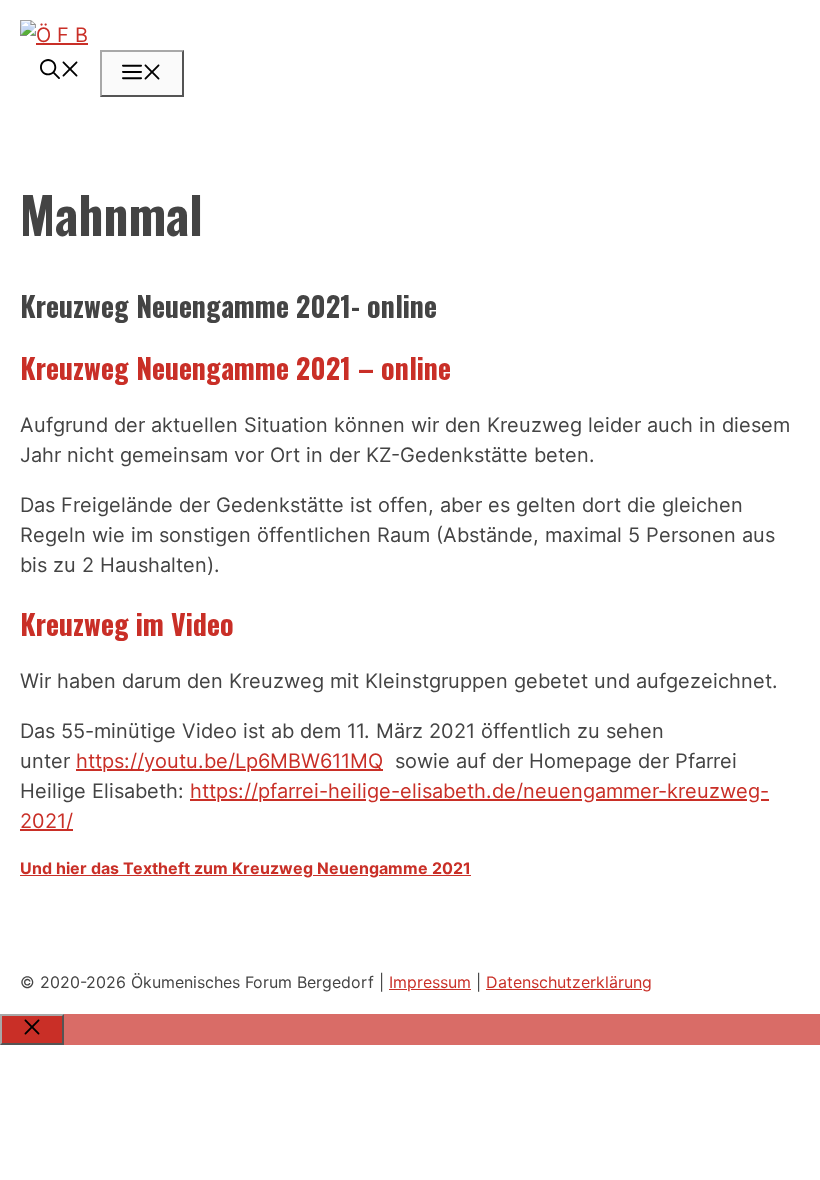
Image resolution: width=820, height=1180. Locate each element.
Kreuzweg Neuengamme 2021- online (228, 305)
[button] (60, 70)
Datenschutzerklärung (569, 982)
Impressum (430, 982)
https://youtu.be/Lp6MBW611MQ (229, 761)
